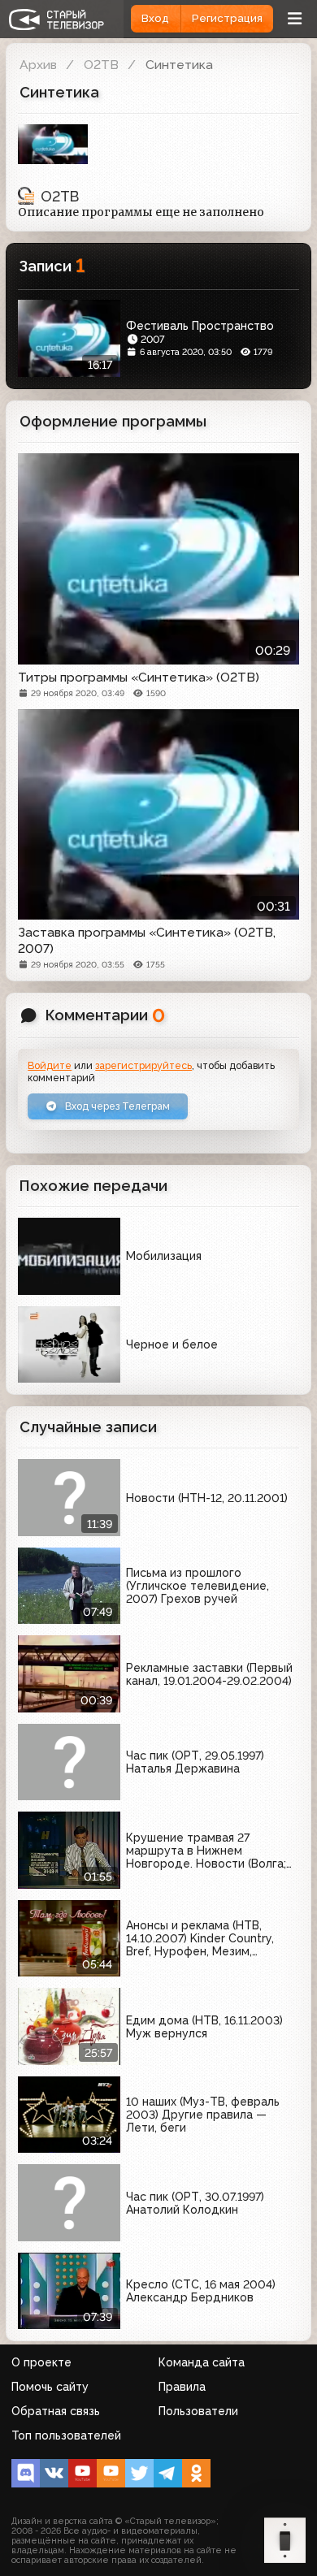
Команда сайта (202, 2362)
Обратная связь (56, 2411)
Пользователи (198, 2411)
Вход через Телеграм (116, 1106)
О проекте (41, 2362)
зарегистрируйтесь (143, 1065)
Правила (182, 2387)
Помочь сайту (50, 2387)
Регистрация (227, 18)
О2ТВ (101, 65)
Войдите (50, 1065)
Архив (38, 65)
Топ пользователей (66, 2435)
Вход (155, 18)
